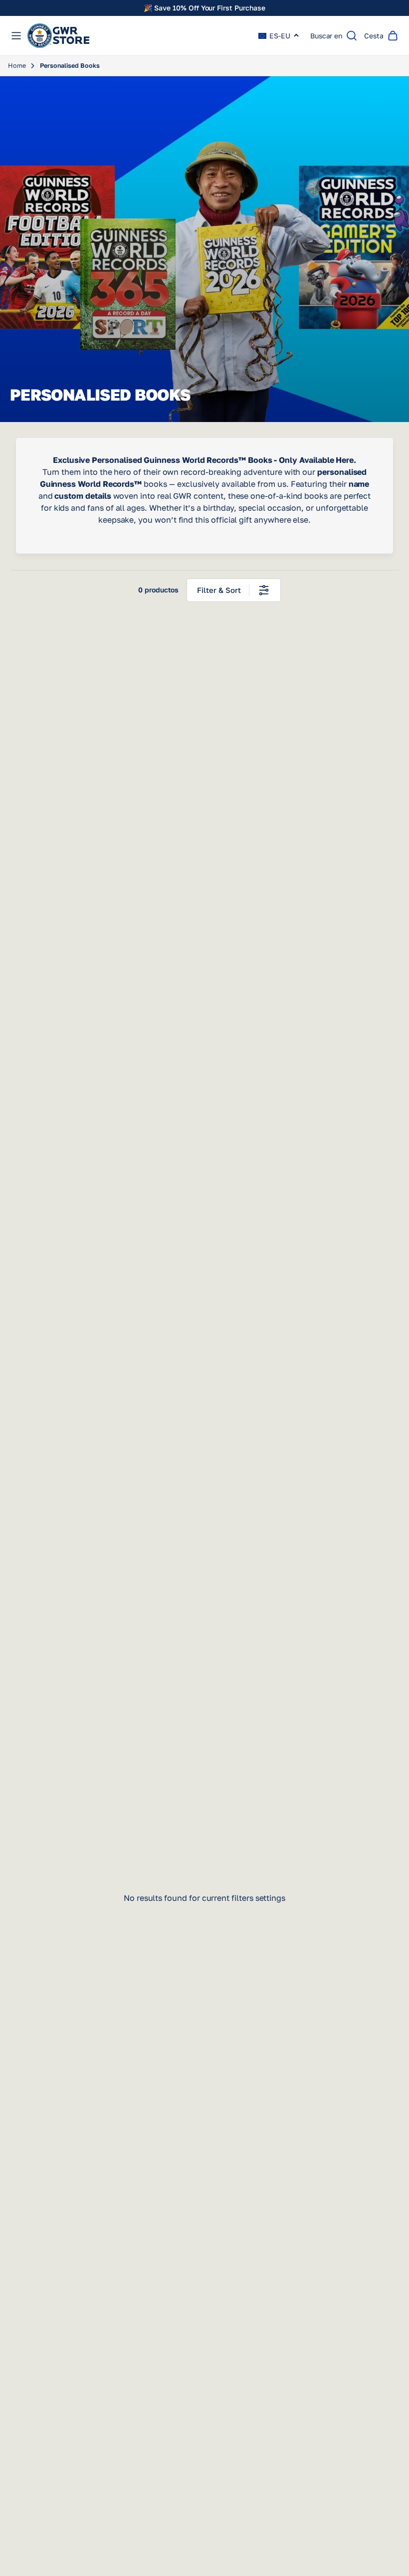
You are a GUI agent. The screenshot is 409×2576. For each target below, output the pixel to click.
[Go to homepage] (58, 36)
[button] (279, 36)
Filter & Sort (219, 590)
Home (17, 66)
